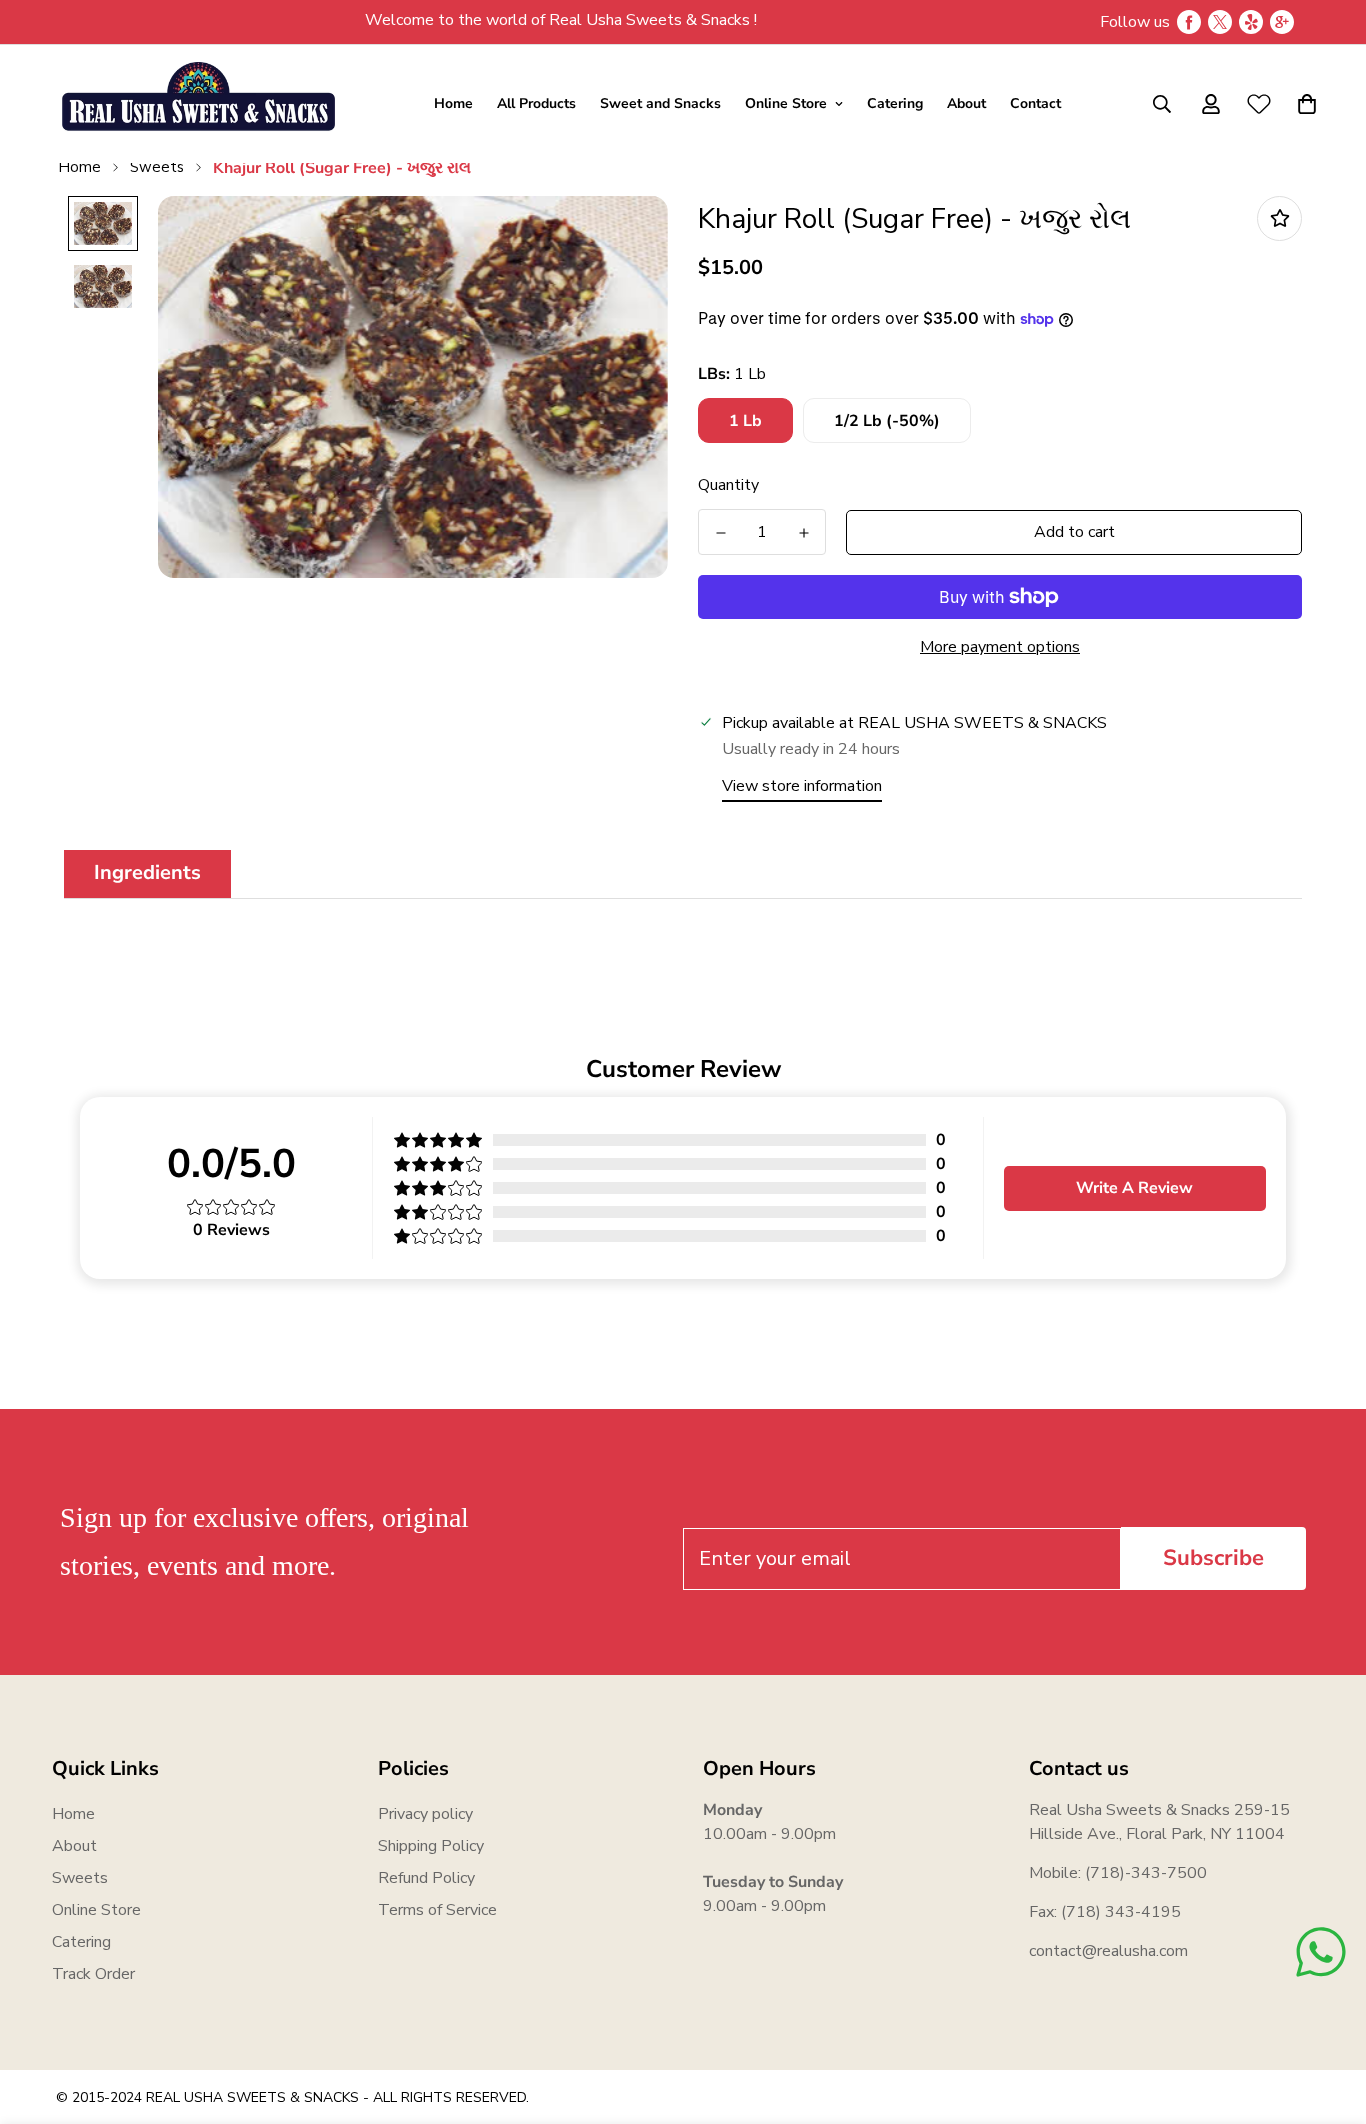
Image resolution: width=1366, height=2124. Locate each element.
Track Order (93, 1974)
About (966, 103)
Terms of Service (437, 1910)
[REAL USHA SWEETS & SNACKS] (197, 104)
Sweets (157, 167)
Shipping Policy (431, 1846)
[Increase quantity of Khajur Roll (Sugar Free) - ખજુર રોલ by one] (803, 533)
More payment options (1000, 647)
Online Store (786, 103)
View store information (802, 786)
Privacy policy (425, 1814)
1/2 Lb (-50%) (887, 421)
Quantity (728, 485)
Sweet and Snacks (660, 103)
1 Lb (745, 421)
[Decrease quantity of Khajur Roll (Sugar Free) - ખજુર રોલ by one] (720, 533)
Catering (895, 103)
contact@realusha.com (1108, 1951)
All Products (536, 103)
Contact (1035, 103)
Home (453, 103)
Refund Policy (426, 1878)
